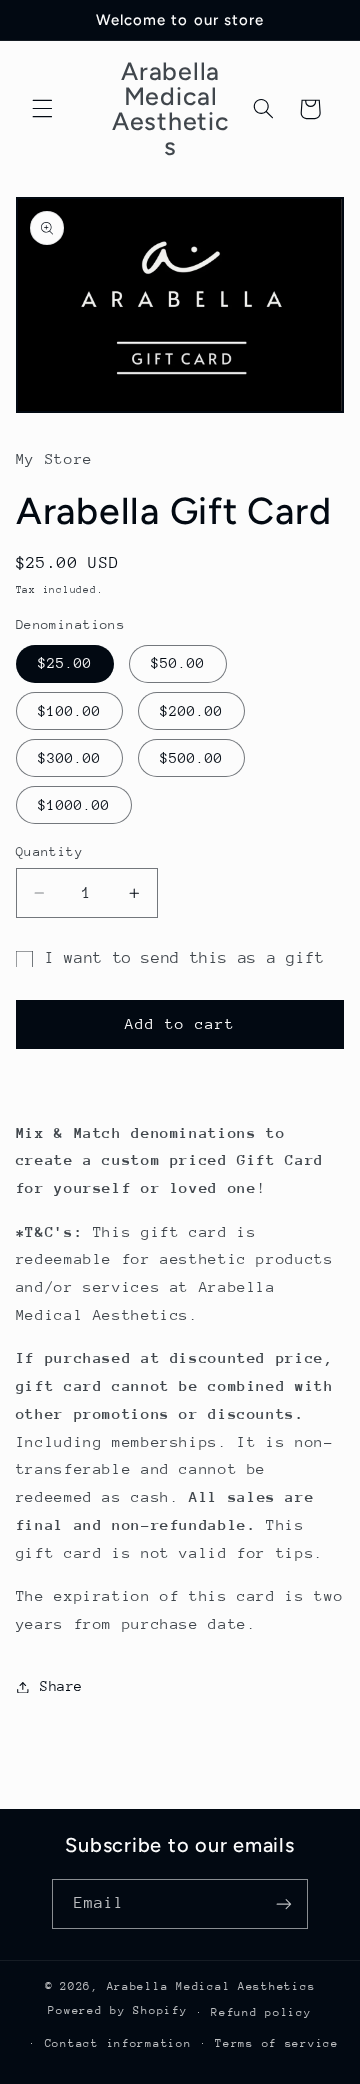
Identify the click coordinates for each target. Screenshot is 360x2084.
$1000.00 (74, 805)
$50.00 (178, 663)
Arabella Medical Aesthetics (211, 1986)
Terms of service (277, 2043)
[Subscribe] (284, 1903)
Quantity (49, 851)
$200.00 (191, 711)
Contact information (118, 2043)
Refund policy (261, 2012)
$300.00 (69, 758)
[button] (42, 109)
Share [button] (61, 1686)
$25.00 (65, 663)
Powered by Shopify (117, 2011)
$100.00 (69, 711)
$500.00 (191, 758)
